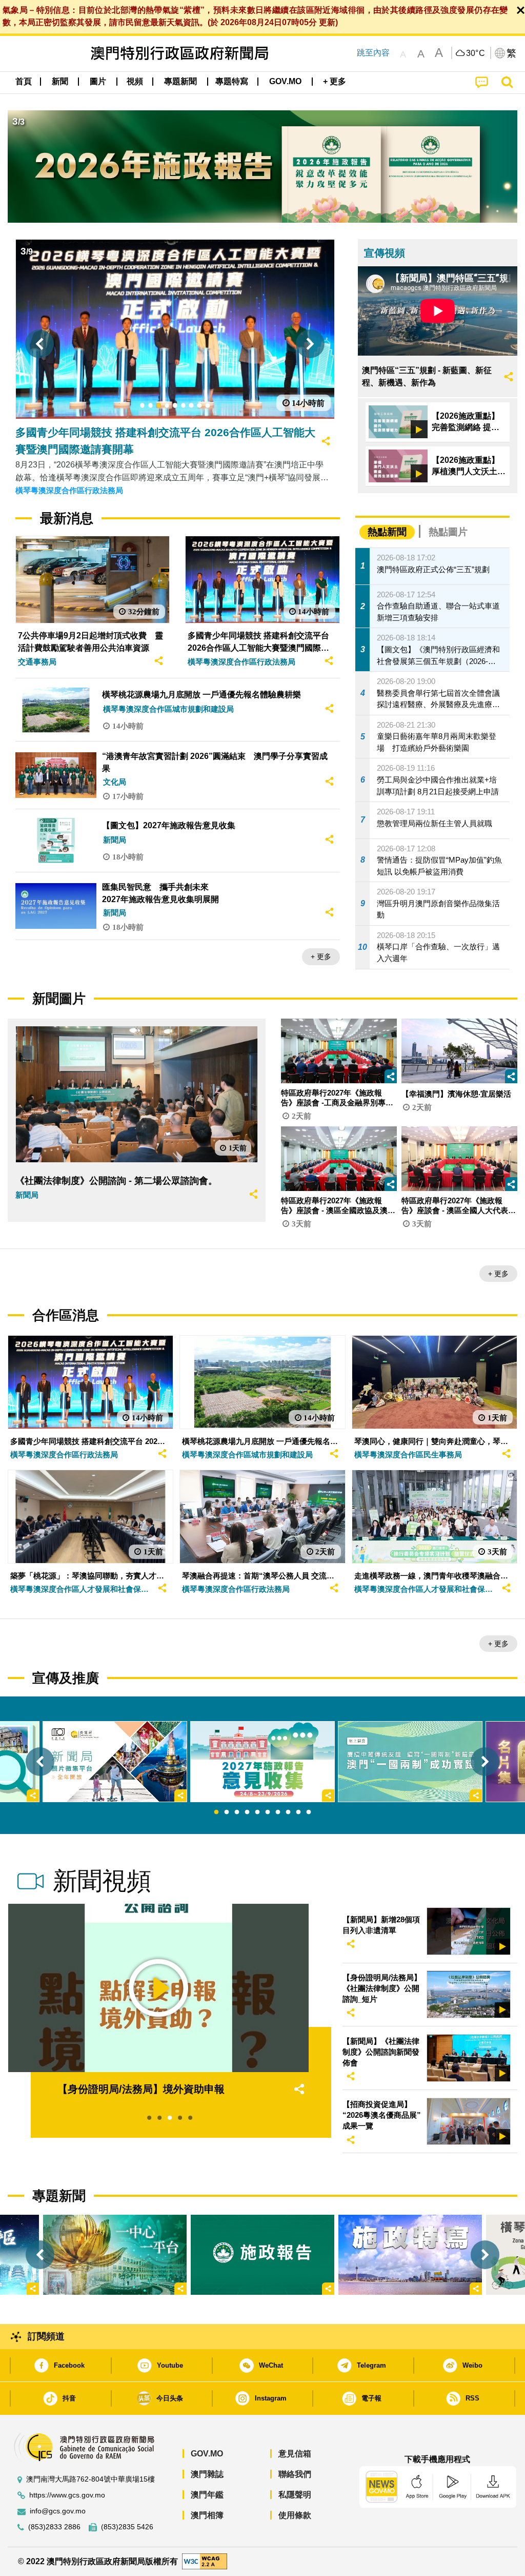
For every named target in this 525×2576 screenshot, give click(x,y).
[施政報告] (262, 2255)
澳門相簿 (207, 2515)
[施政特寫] (410, 2255)
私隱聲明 (295, 2495)
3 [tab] (237, 1812)
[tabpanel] (262, 1762)
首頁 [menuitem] (24, 81)
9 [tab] (298, 1812)
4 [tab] (247, 1812)
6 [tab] (268, 1812)
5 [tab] (257, 1812)
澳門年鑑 (207, 2495)
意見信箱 (295, 2454)
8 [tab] (288, 1812)
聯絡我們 (295, 2474)
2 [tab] (227, 1812)
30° (476, 53)
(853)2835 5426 (127, 2527)
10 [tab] (309, 1812)
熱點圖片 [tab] (448, 532)
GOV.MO (207, 2454)
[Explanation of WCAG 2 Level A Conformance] (205, 2561)
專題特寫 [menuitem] (232, 81)
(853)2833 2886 (54, 2527)
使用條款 (295, 2515)
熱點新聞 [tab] (387, 532)
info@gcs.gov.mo (58, 2511)
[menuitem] (60, 82)
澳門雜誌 (207, 2474)
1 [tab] (216, 1812)
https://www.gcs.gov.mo (67, 2495)
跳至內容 (373, 53)
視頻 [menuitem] (135, 81)
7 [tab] (278, 1812)
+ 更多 (321, 957)
